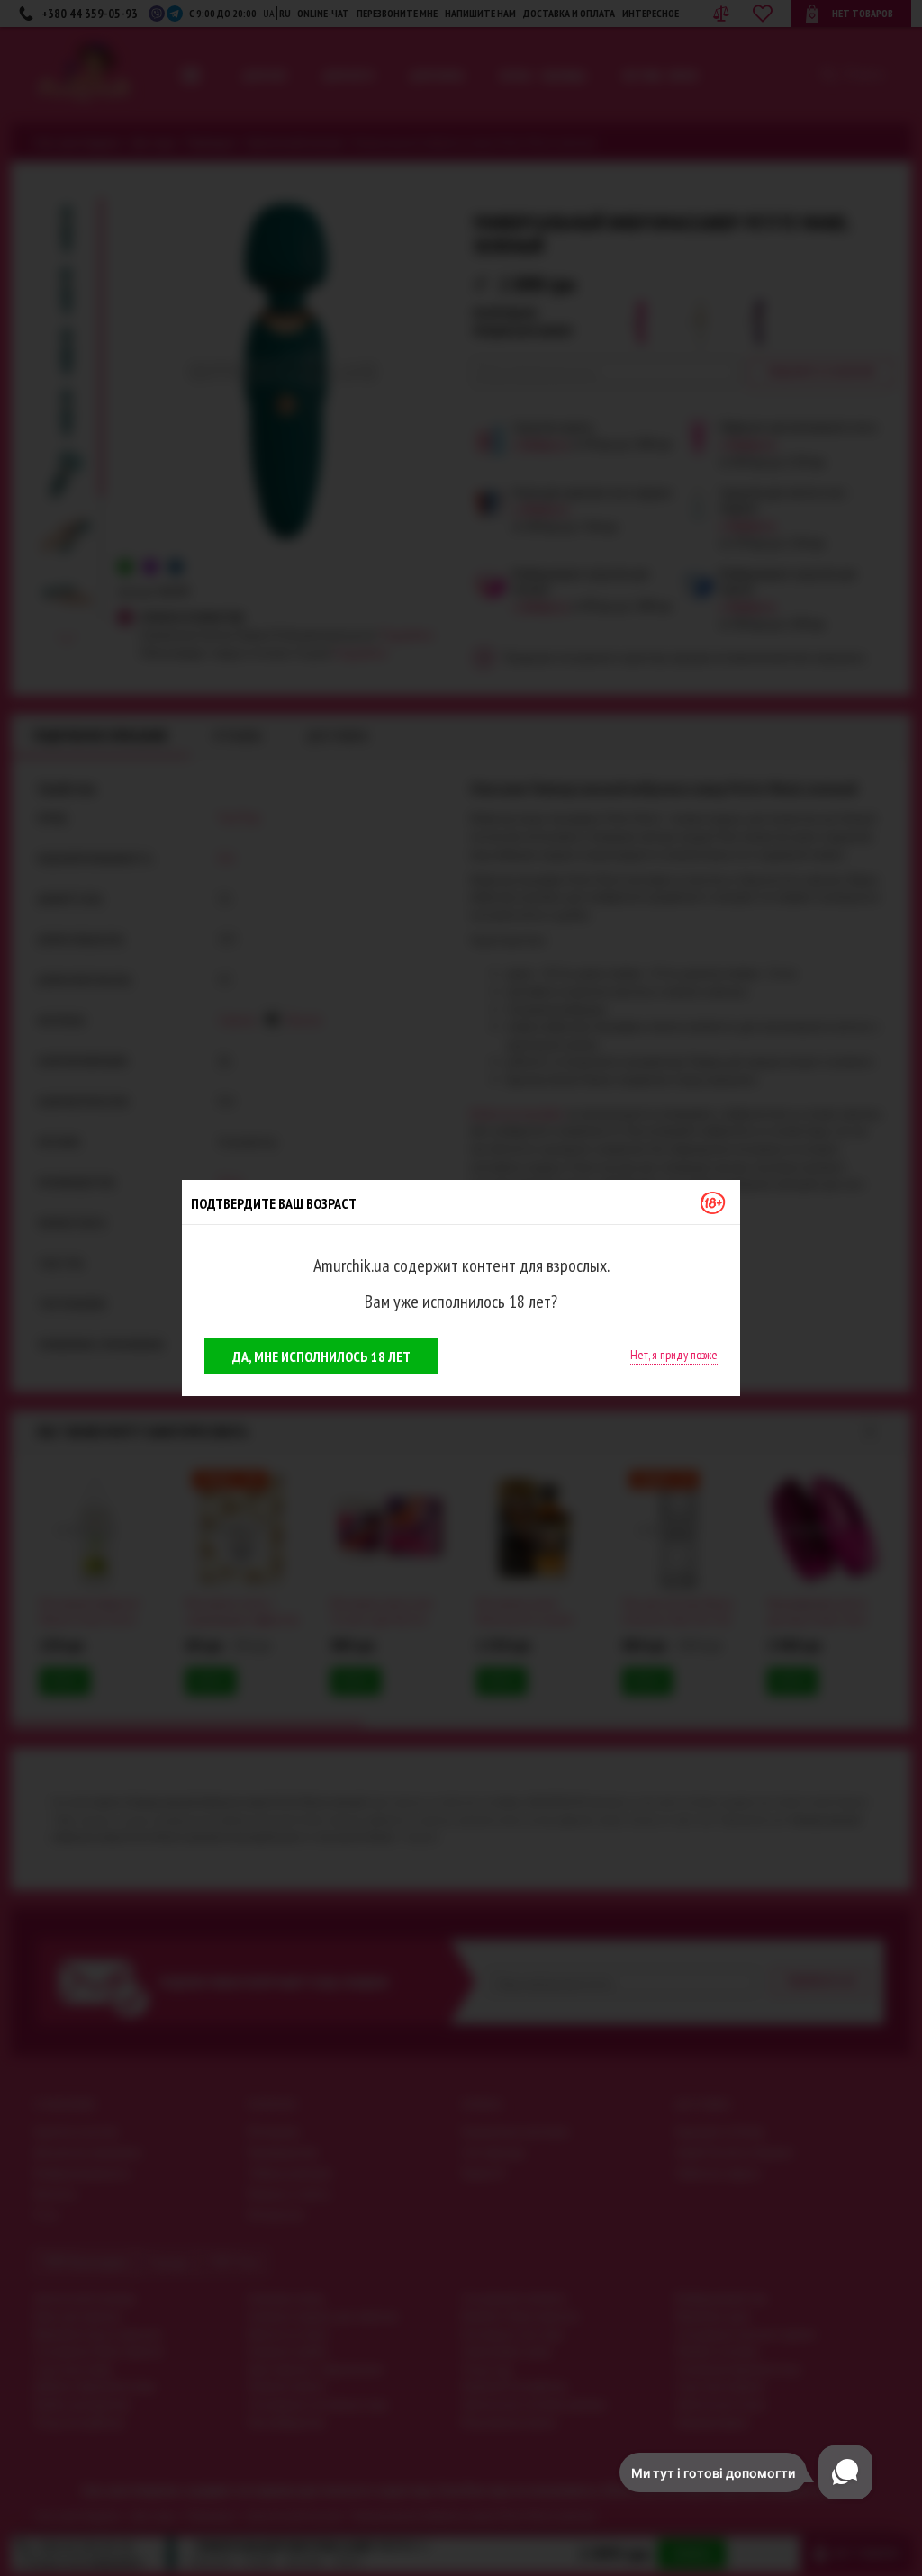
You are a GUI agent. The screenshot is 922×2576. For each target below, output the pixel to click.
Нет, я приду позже (674, 1355)
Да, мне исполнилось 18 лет (321, 1356)
